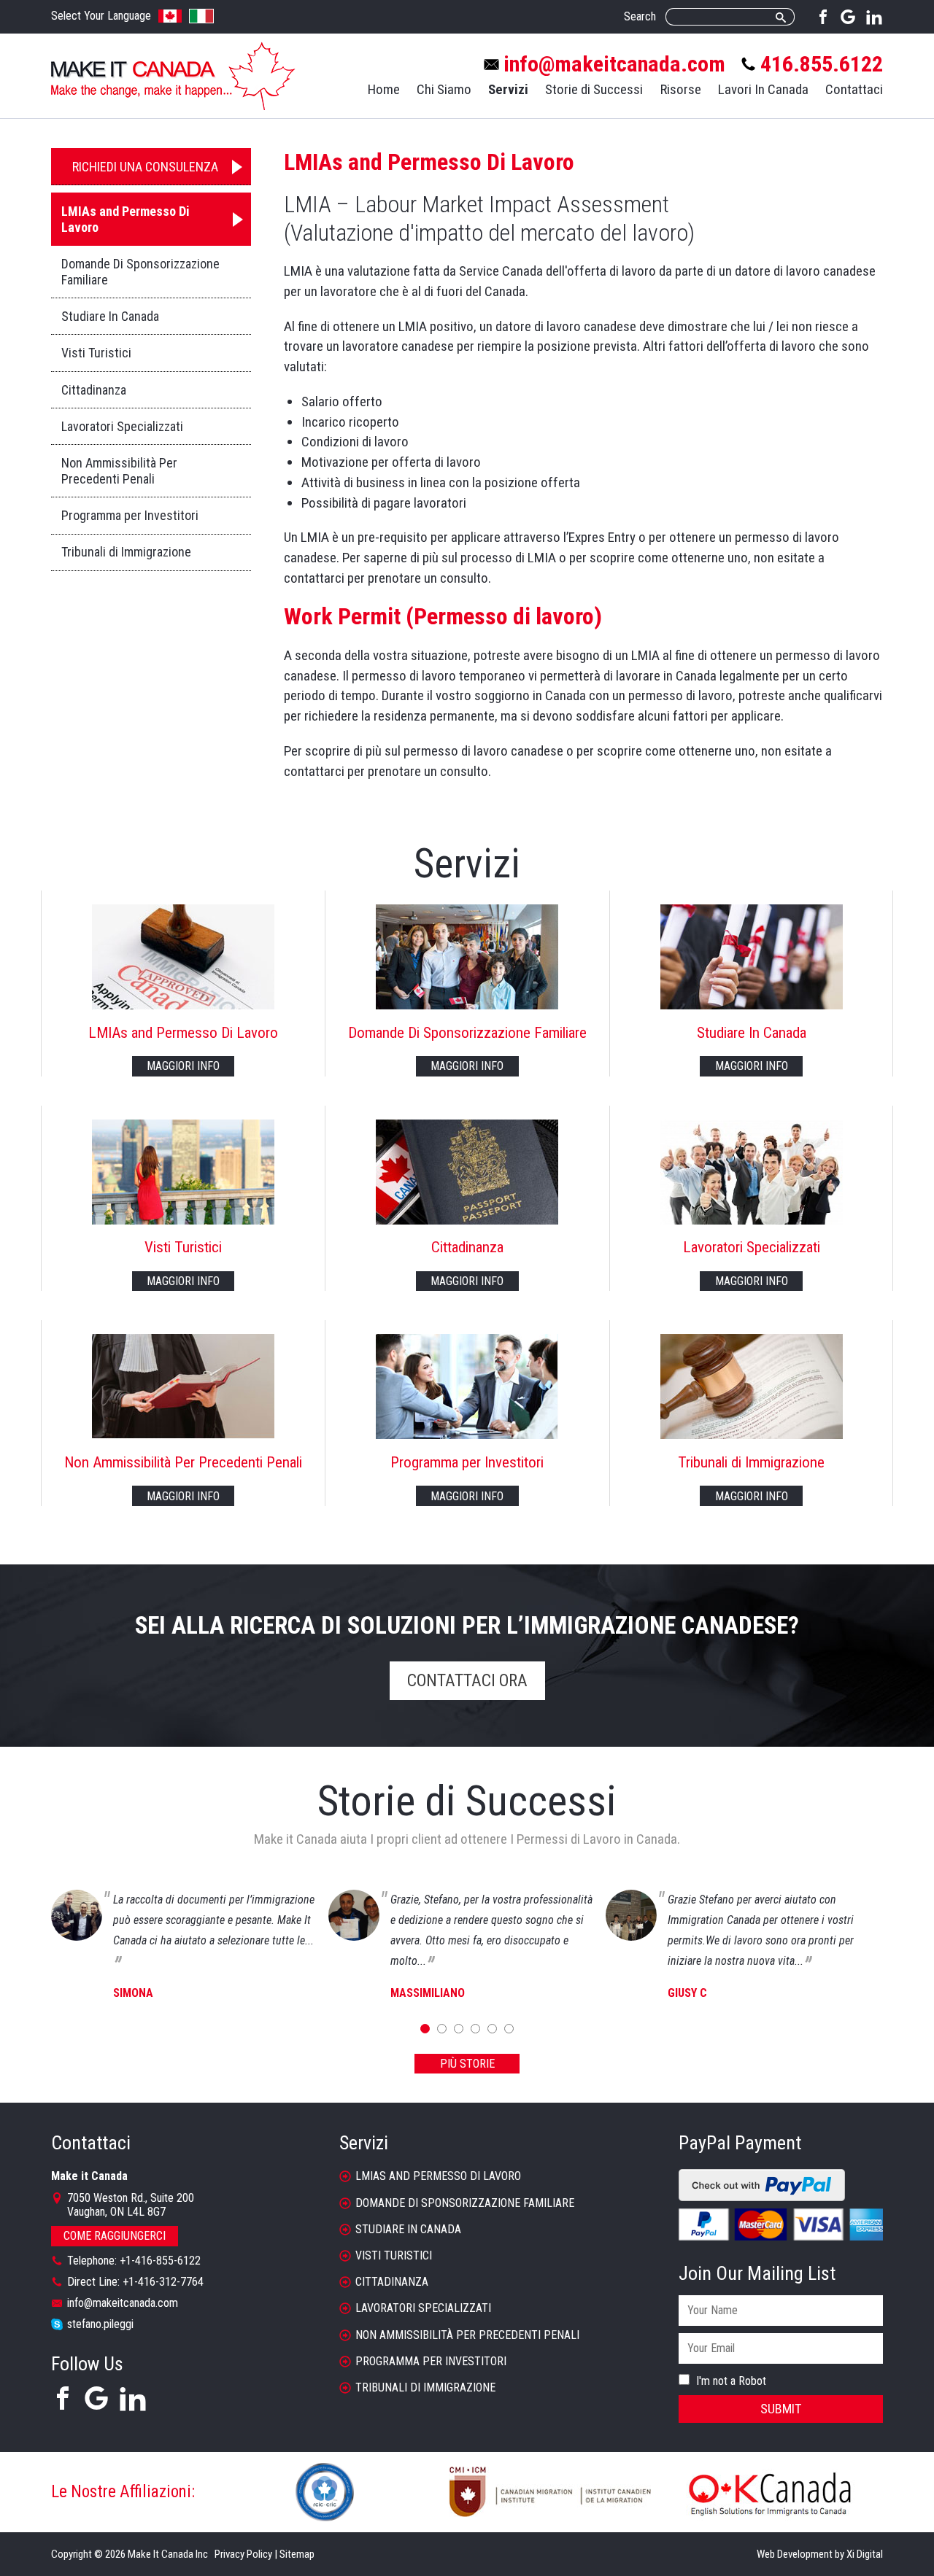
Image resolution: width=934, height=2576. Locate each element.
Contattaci (854, 89)
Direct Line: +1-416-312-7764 (135, 2282)
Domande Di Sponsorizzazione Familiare (140, 272)
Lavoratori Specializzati (122, 426)
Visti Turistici (96, 353)
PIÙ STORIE (467, 2064)
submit (781, 2409)
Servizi (508, 89)
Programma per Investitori (130, 515)
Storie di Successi (594, 89)
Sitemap (297, 2554)
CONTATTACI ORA (467, 1681)
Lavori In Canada (763, 89)
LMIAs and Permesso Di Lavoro (126, 219)
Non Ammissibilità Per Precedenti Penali (119, 471)
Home (384, 89)
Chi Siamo (444, 89)
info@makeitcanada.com (614, 64)
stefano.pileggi (100, 2324)
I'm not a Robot (730, 2381)
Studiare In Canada (110, 316)
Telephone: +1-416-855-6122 (134, 2261)
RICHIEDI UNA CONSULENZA (145, 167)
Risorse (681, 89)
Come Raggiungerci (115, 2236)
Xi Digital (865, 2554)
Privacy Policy (243, 2554)
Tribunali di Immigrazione (126, 552)
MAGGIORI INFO (183, 1066)
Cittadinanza (94, 390)
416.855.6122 (822, 64)
